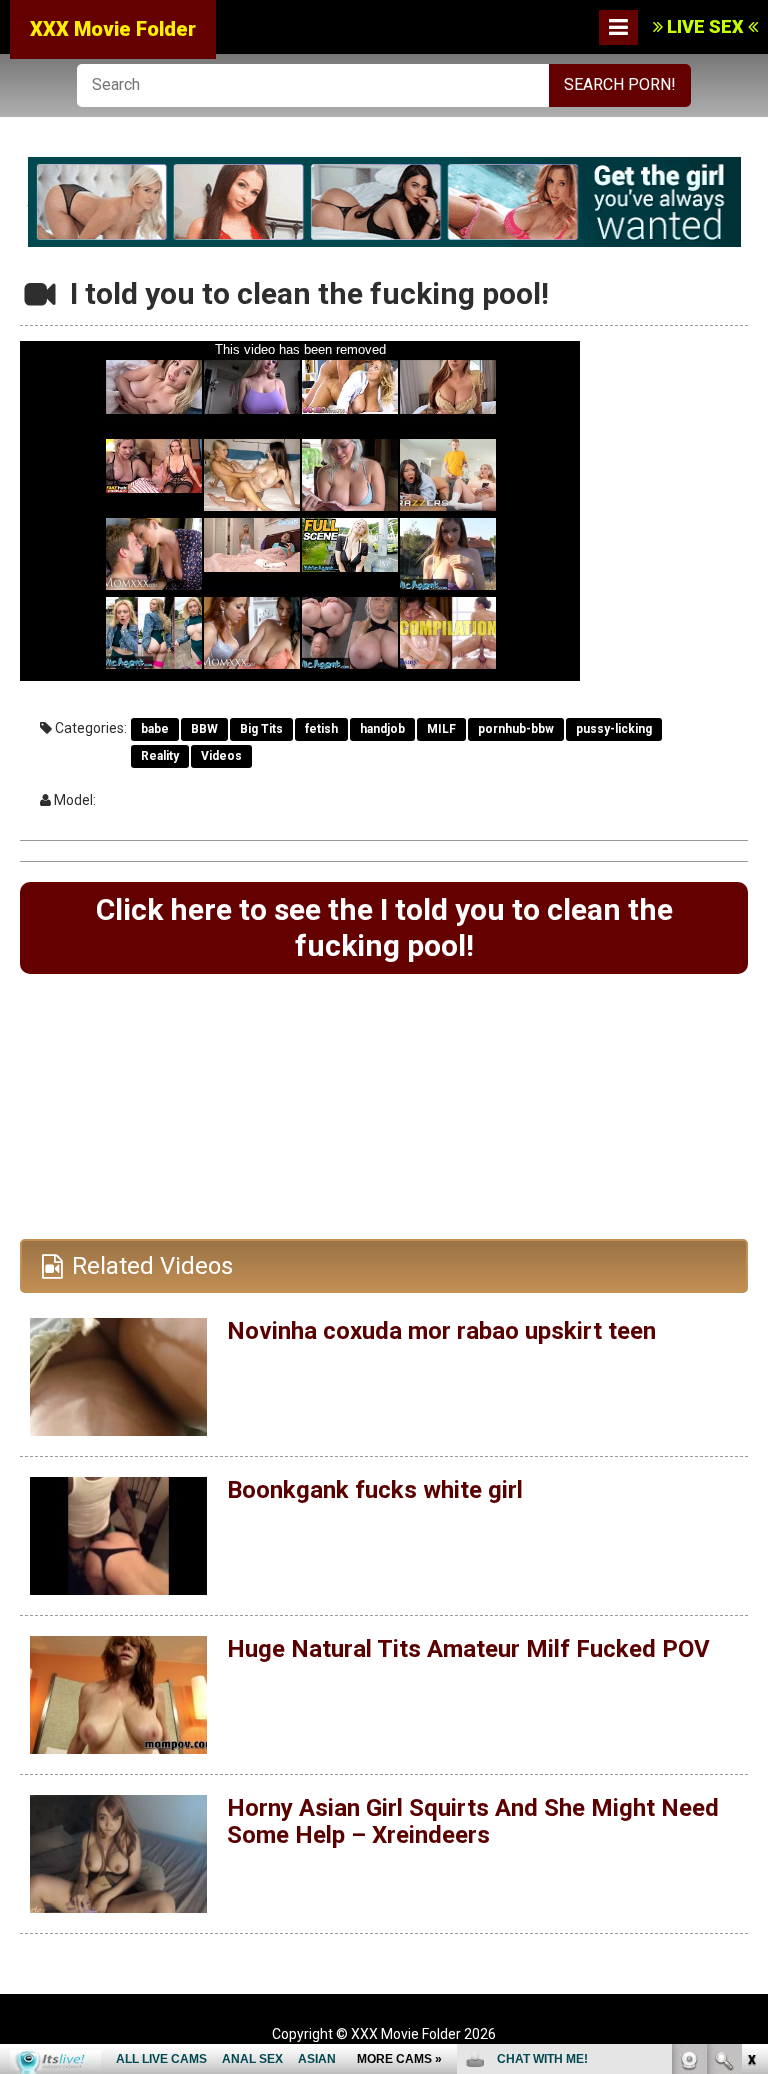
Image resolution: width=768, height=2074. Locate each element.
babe (155, 729)
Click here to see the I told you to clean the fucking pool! (384, 927)
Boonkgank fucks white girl (375, 1490)
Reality (160, 756)
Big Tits (261, 729)
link (750, 1761)
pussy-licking (614, 729)
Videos (221, 756)
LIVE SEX (705, 26)
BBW (204, 729)
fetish (321, 729)
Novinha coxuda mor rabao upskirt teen (441, 1331)
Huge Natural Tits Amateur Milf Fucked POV (468, 1649)
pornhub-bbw (516, 729)
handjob (382, 729)
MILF (441, 729)
